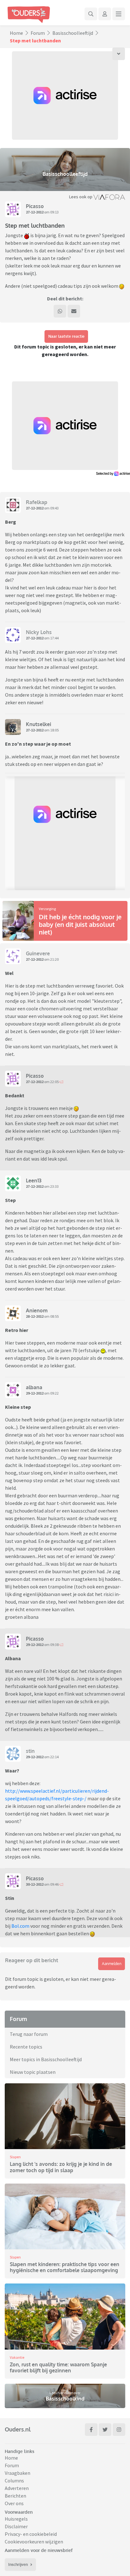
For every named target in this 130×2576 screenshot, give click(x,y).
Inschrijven (18, 2564)
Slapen (15, 2157)
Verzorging (47, 909)
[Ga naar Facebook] (91, 2430)
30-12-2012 (35, 1884)
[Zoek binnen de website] (91, 14)
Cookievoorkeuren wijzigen (34, 2542)
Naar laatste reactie (66, 336)
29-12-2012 (35, 1393)
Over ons (14, 2503)
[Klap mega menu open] (119, 14)
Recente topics (26, 2047)
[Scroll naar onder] (119, 54)
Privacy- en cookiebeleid (31, 2534)
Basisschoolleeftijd (73, 33)
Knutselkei (38, 724)
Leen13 (34, 1180)
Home (16, 33)
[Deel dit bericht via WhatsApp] (60, 311)
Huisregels (16, 2519)
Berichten (15, 2496)
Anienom (37, 1310)
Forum (38, 33)
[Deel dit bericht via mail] (74, 311)
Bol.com (20, 1926)
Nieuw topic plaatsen (33, 2072)
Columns (14, 2480)
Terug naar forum (29, 2034)
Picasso (35, 206)
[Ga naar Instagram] (119, 2430)
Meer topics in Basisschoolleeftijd (46, 2059)
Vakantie (17, 2357)
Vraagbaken (18, 2473)
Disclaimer (16, 2526)
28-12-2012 (35, 1316)
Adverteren (17, 2488)
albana (34, 1387)
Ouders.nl (18, 2429)
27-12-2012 (35, 212)
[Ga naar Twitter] (105, 2430)
